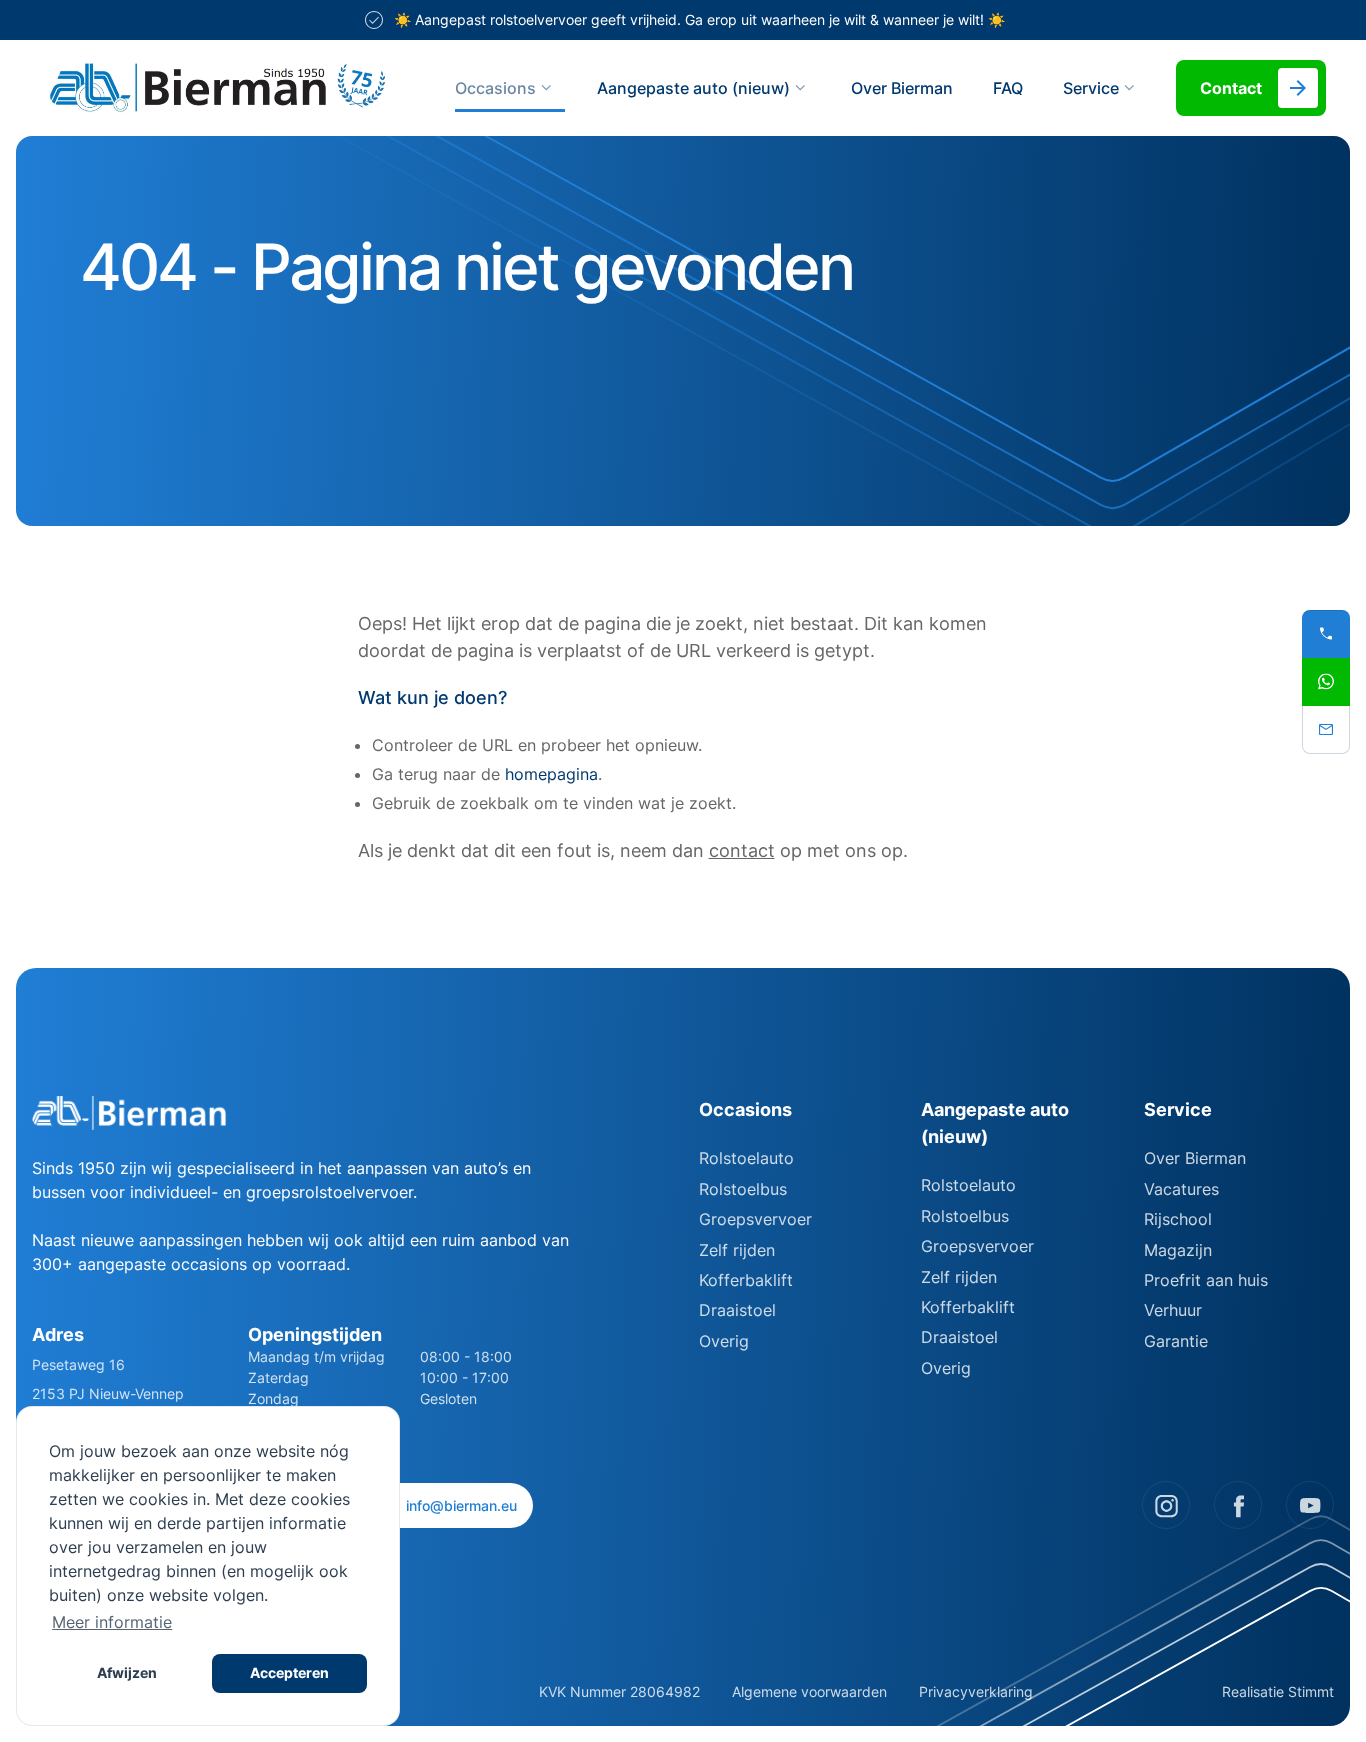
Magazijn (1178, 1250)
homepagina (551, 774)
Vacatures (1181, 1189)
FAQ (1008, 88)
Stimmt (1311, 1691)
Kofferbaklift (746, 1280)
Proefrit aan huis (1206, 1280)
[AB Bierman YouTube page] (1310, 1505)
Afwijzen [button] (127, 1672)
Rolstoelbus (743, 1189)
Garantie (1176, 1341)
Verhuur (1173, 1310)
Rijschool (1178, 1219)
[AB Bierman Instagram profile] (1166, 1505)
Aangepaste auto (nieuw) (693, 88)
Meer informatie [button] (112, 1622)
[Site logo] (217, 88)
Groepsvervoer (755, 1219)
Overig (724, 1341)
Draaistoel (737, 1310)
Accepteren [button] (289, 1672)
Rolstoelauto (746, 1158)
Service (1178, 1109)
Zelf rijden (737, 1250)
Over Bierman (902, 88)
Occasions (495, 88)
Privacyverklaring (976, 1691)
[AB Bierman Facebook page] (1238, 1505)
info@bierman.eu (461, 1505)
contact (742, 850)
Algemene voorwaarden (809, 1691)
